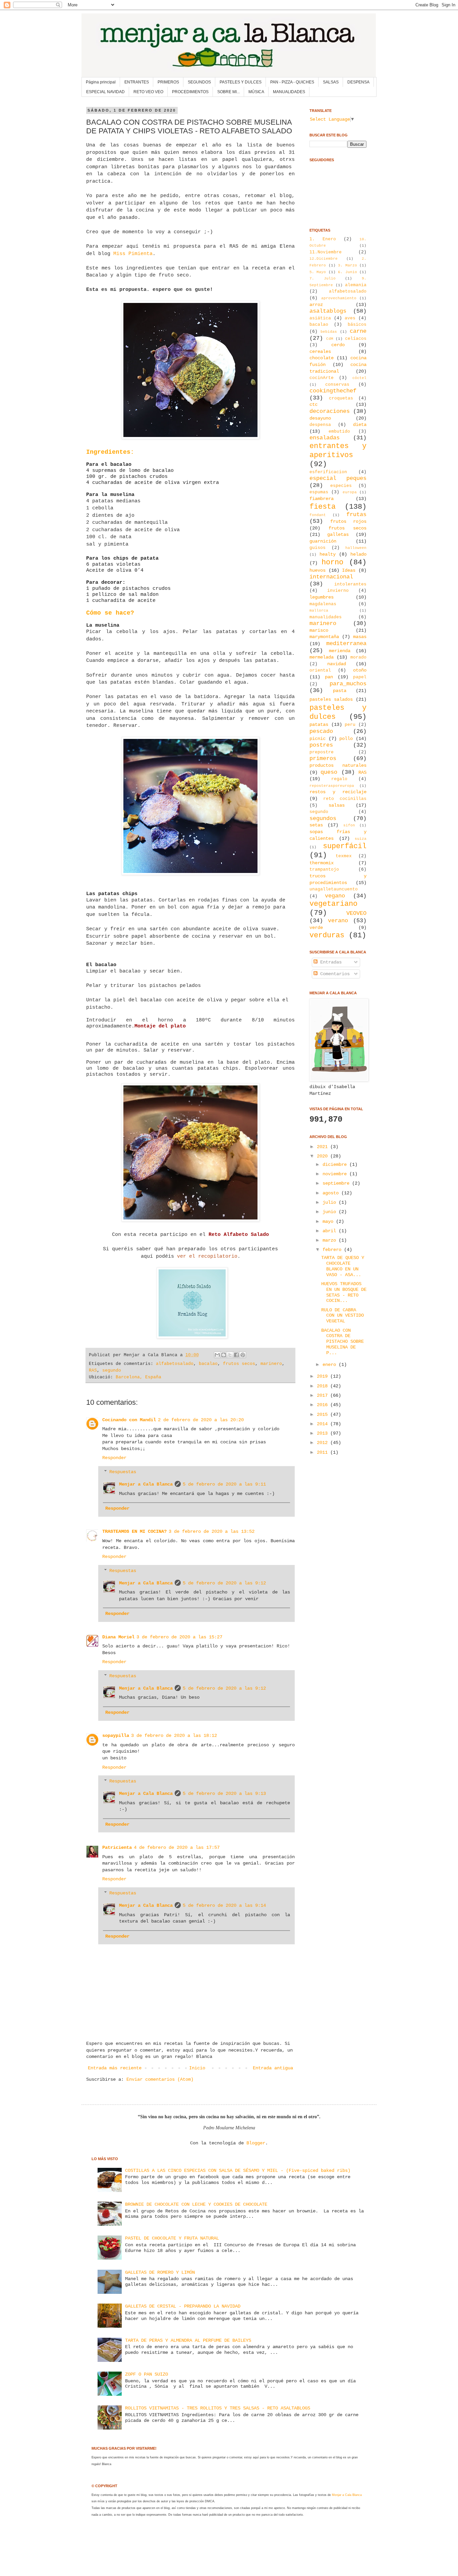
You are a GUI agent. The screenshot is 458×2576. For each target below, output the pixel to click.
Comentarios (334, 974)
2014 (324, 1424)
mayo (329, 1221)
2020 (324, 1156)
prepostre (322, 752)
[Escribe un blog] (224, 1355)
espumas (319, 492)
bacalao (208, 1364)
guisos (318, 548)
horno (332, 562)
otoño (360, 670)
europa (350, 492)
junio (331, 1212)
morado (358, 657)
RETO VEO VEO (148, 92)
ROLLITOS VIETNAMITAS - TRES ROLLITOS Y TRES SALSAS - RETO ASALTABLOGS (218, 2408)
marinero (271, 1364)
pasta (340, 691)
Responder (114, 1458)
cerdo (338, 345)
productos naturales (338, 765)
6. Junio (347, 272)
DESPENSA (358, 82)
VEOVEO (356, 913)
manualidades (326, 617)
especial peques (338, 478)
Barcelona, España (138, 1377)
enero (331, 1365)
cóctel (359, 378)
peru (350, 725)
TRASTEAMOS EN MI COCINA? (134, 1531)
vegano (335, 896)
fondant (318, 515)
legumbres (322, 597)
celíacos (356, 339)
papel (360, 677)
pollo (346, 739)
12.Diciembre (324, 259)
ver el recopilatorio (207, 1256)
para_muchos (348, 684)
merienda (340, 651)
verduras (327, 935)
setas (316, 825)
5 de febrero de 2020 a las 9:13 (224, 1794)
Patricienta (117, 1847)
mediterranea (346, 644)
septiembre (337, 1183)
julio (331, 1202)
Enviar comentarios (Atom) (160, 2079)
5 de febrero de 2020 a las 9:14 (224, 1905)
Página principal (101, 82)
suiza (361, 839)
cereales (320, 352)
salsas (337, 805)
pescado (321, 731)
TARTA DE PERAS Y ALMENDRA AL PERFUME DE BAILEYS (188, 2340)
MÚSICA (256, 92)
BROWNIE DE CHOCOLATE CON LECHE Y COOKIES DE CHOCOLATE (196, 2204)
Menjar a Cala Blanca (146, 1484)
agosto (332, 1193)
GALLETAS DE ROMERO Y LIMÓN (160, 2272)
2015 (324, 1415)
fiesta (323, 507)
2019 (324, 1376)
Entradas (330, 962)
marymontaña (324, 637)
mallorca (319, 611)
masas (360, 637)
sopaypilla (116, 1736)
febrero (333, 1250)
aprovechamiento (339, 298)
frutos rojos (348, 521)
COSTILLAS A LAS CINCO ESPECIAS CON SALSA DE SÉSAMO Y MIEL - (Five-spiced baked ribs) (238, 2171)
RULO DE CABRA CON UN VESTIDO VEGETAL (342, 1316)
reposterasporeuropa (332, 786)
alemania (356, 285)
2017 (324, 1395)
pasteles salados (331, 699)
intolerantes (350, 584)
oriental (320, 671)
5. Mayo (318, 272)
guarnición (323, 541)
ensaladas (325, 438)
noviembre (336, 1174)
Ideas (349, 570)
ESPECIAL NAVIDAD (105, 92)
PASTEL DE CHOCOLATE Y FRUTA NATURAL (172, 2238)
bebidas (329, 332)
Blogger (256, 2143)
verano (338, 921)
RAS (93, 1371)
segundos (323, 819)
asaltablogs (328, 311)
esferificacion (328, 472)
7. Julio (323, 278)
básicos (357, 325)
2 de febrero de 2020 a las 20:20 (201, 1420)
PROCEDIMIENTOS (190, 92)
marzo (331, 1240)
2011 (324, 1452)
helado (358, 554)
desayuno (320, 418)
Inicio (197, 2068)
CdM (330, 339)
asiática (320, 318)
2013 (324, 1433)
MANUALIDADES (289, 92)
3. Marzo (348, 265)
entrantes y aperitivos (338, 451)
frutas (356, 515)
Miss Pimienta (133, 254)
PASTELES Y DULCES (241, 82)
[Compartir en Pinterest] (243, 1355)
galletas (338, 535)
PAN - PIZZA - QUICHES (292, 82)
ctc (313, 404)
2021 (324, 1147)
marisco (319, 630)
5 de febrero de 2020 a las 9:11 (224, 1484)
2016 (324, 1405)
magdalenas (323, 604)
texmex (344, 856)
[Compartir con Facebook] (236, 1355)
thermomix (322, 863)
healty (328, 554)
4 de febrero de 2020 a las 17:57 (177, 1847)
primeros (323, 759)
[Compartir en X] (230, 1355)
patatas (319, 725)
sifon (349, 825)
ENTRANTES (137, 82)
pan (329, 677)
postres (321, 745)
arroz (316, 305)
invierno (338, 591)
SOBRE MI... (228, 92)
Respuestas (123, 1472)
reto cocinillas (345, 799)
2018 (324, 1386)
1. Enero (323, 239)
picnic (318, 739)
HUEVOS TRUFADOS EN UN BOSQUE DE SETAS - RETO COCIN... (344, 1292)
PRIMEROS (168, 82)
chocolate (322, 358)
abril (331, 1231)
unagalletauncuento (334, 889)
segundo (112, 1371)
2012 (324, 1443)
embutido (339, 432)
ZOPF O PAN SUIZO (147, 2374)
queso (329, 772)
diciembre (336, 1165)
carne (358, 331)
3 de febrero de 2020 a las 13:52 (212, 1531)
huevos (318, 570)
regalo (339, 779)
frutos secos (239, 1364)
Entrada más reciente (115, 2068)
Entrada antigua (273, 2068)
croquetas (341, 398)
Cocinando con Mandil (129, 1420)
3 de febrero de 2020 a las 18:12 (174, 1736)
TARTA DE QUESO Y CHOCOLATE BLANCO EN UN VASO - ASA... (343, 1266)
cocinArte (322, 378)
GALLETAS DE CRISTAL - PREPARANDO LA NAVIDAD (183, 2306)
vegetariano (333, 904)
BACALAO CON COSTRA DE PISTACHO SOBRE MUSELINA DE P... (342, 1342)
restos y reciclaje (338, 792)
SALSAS (331, 82)
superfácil (345, 846)
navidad (337, 664)
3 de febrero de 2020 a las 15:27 (179, 1637)
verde (316, 928)
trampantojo (324, 870)
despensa (320, 425)
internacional (331, 577)
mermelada (322, 657)
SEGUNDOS (199, 82)
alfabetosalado (175, 1364)
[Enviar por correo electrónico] (217, 1355)
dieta (360, 425)
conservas (337, 385)
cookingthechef (333, 391)
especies (341, 486)
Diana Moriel (118, 1637)
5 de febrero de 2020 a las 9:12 (224, 1583)
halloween (356, 548)
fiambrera (322, 499)
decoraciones (330, 411)
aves (350, 318)
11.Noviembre (326, 252)
